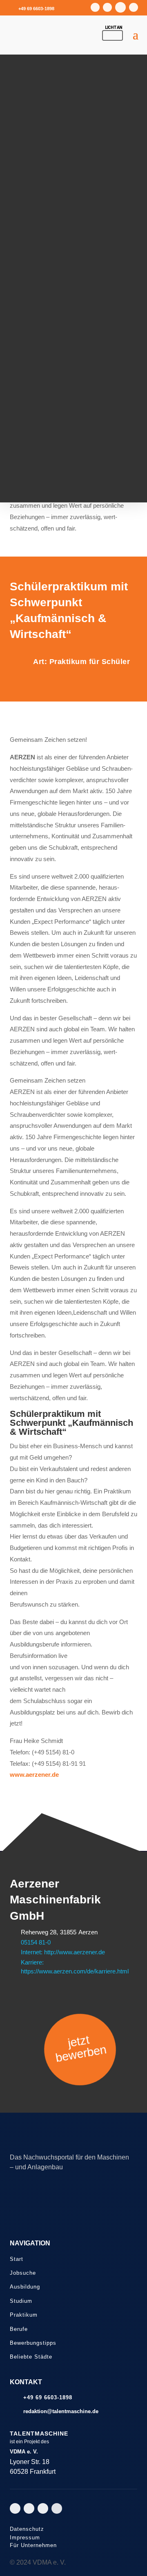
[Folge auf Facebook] (134, 7)
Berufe (19, 2329)
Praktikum (24, 2315)
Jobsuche (23, 2273)
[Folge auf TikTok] (120, 7)
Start (17, 2259)
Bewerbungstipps (33, 2343)
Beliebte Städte (31, 2357)
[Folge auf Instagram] (95, 7)
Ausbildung (25, 2287)
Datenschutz (27, 2529)
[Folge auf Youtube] (107, 7)
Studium (21, 2301)
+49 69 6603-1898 (36, 9)
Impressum (25, 2538)
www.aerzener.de (34, 1775)
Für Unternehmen (33, 2545)
